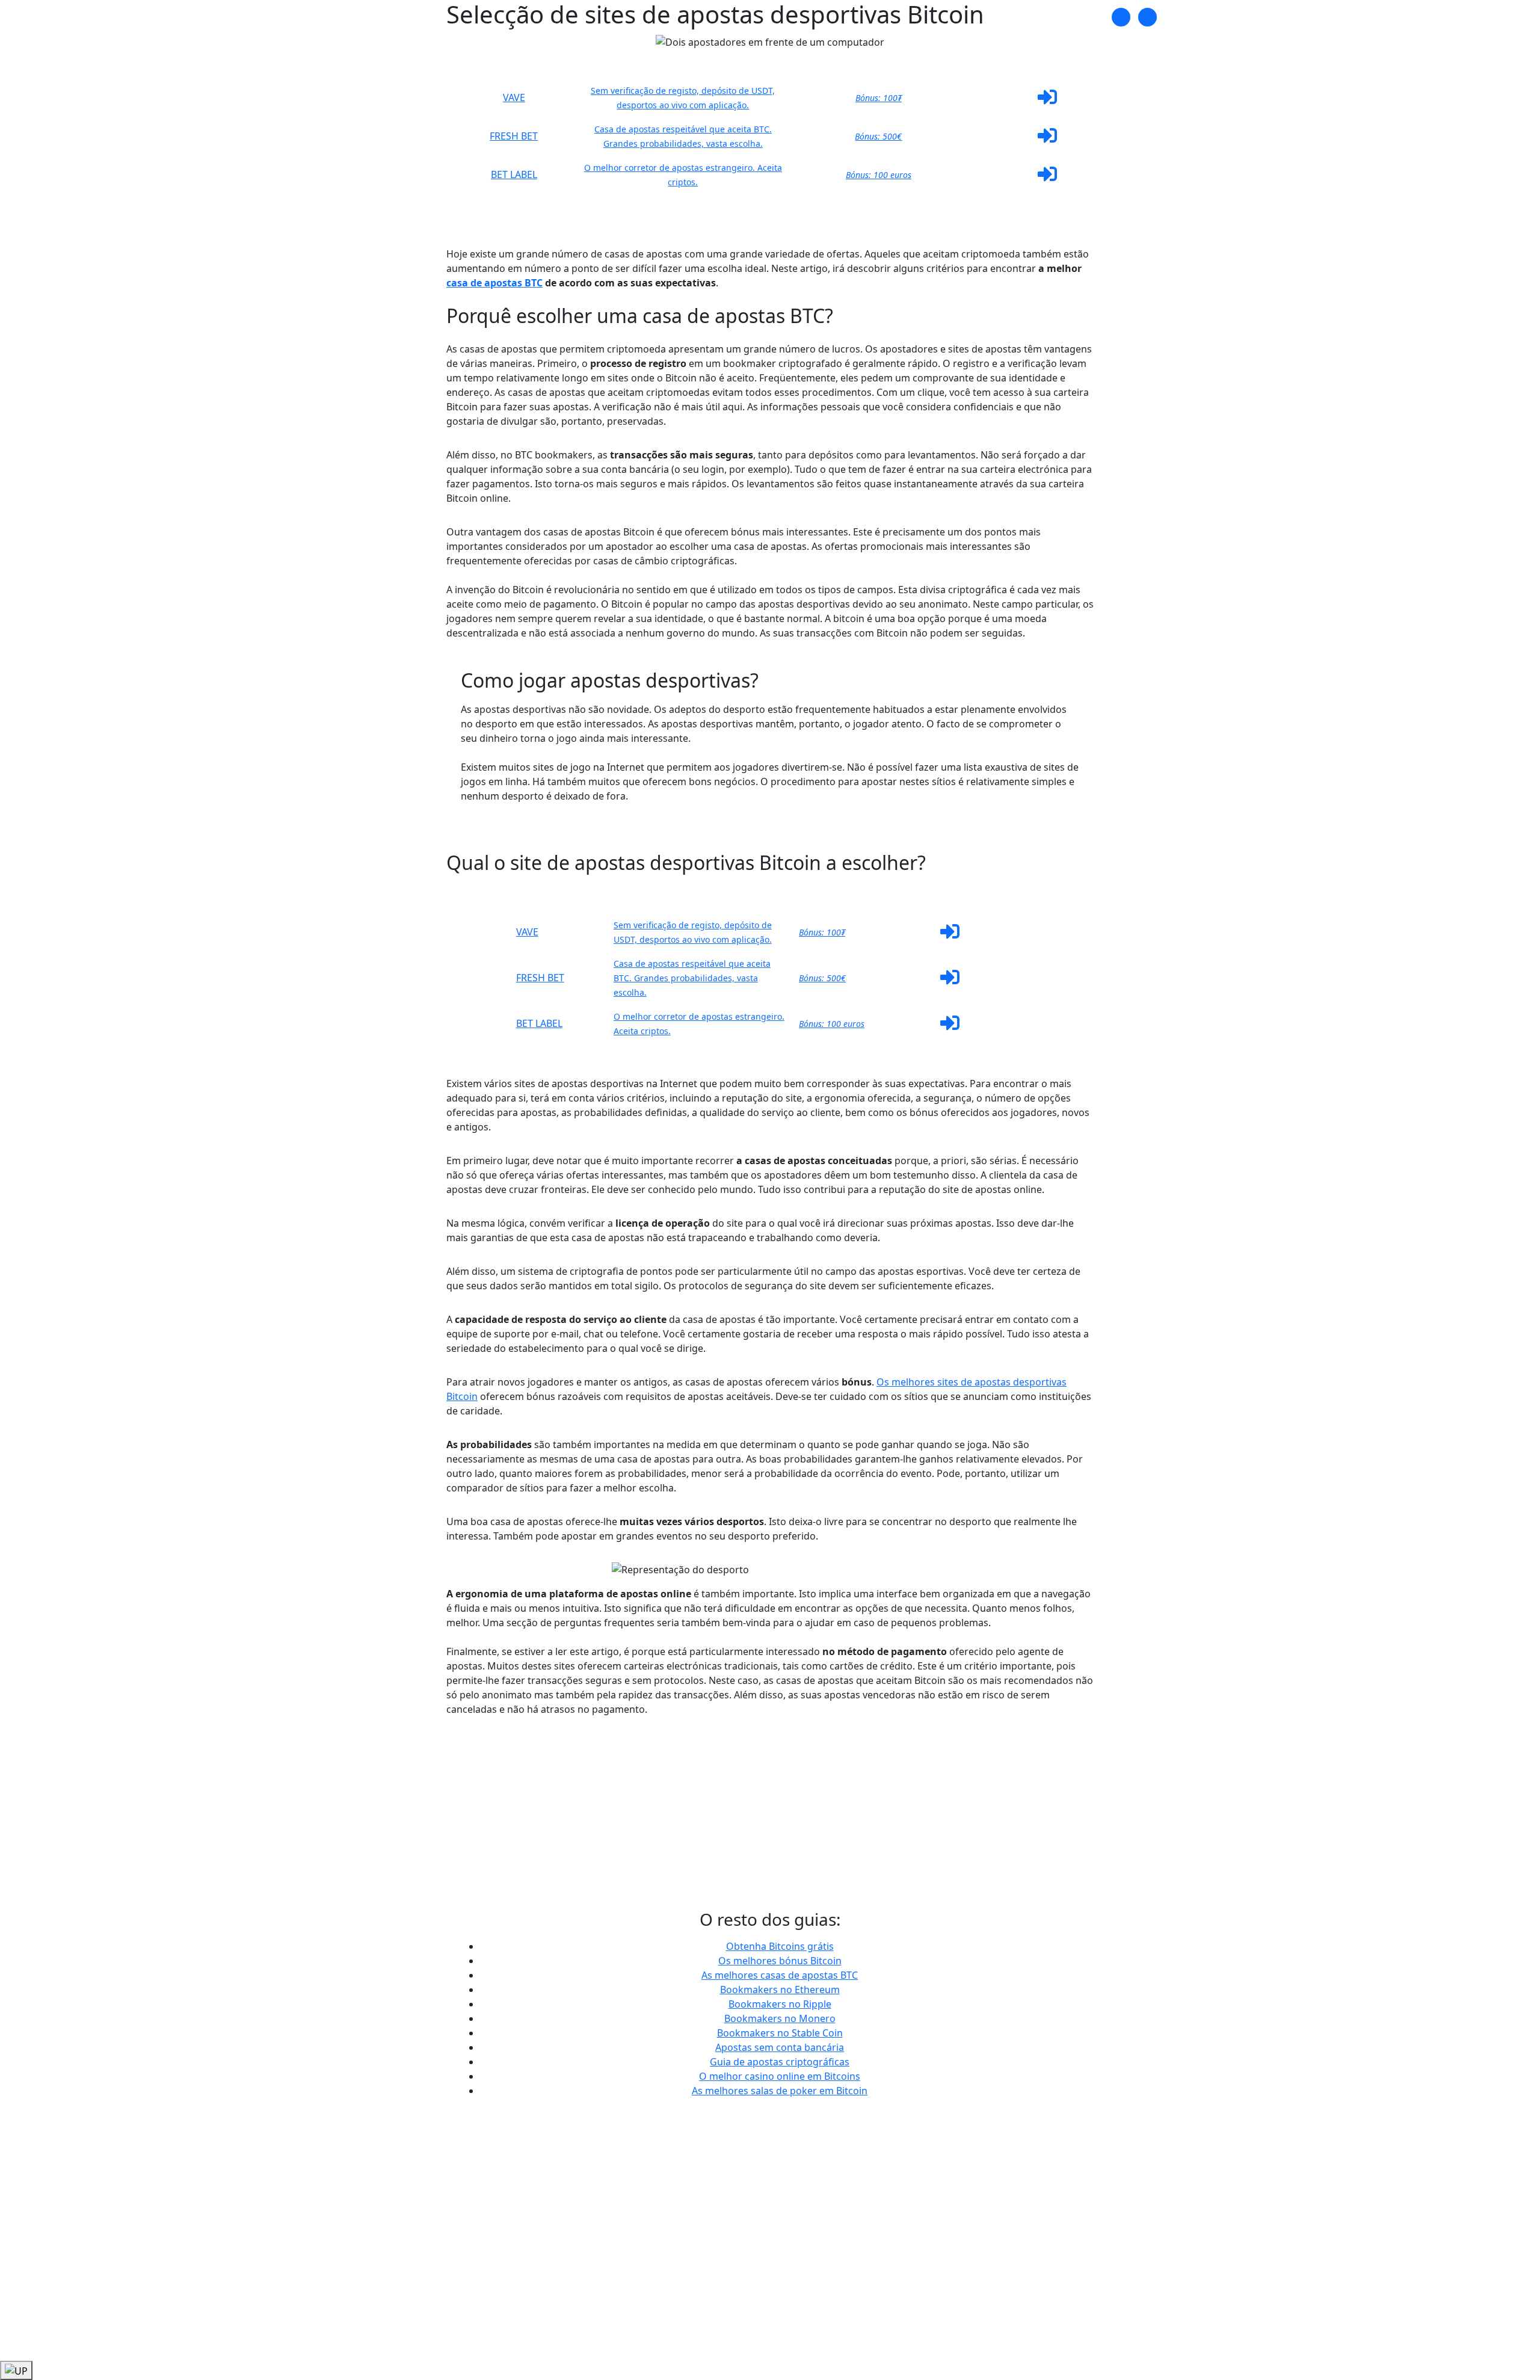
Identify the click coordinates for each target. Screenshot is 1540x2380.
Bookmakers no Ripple (780, 2004)
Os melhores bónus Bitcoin (780, 1961)
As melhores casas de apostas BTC (780, 1975)
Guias (1033, 17)
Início (998, 17)
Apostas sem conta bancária (780, 2047)
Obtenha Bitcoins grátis (780, 1946)
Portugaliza (411, 17)
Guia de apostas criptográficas (780, 2062)
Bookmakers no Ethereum (780, 1990)
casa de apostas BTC (494, 283)
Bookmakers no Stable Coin (780, 2033)
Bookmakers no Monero (780, 2018)
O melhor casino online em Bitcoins (780, 2076)
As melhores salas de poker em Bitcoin (780, 2091)
